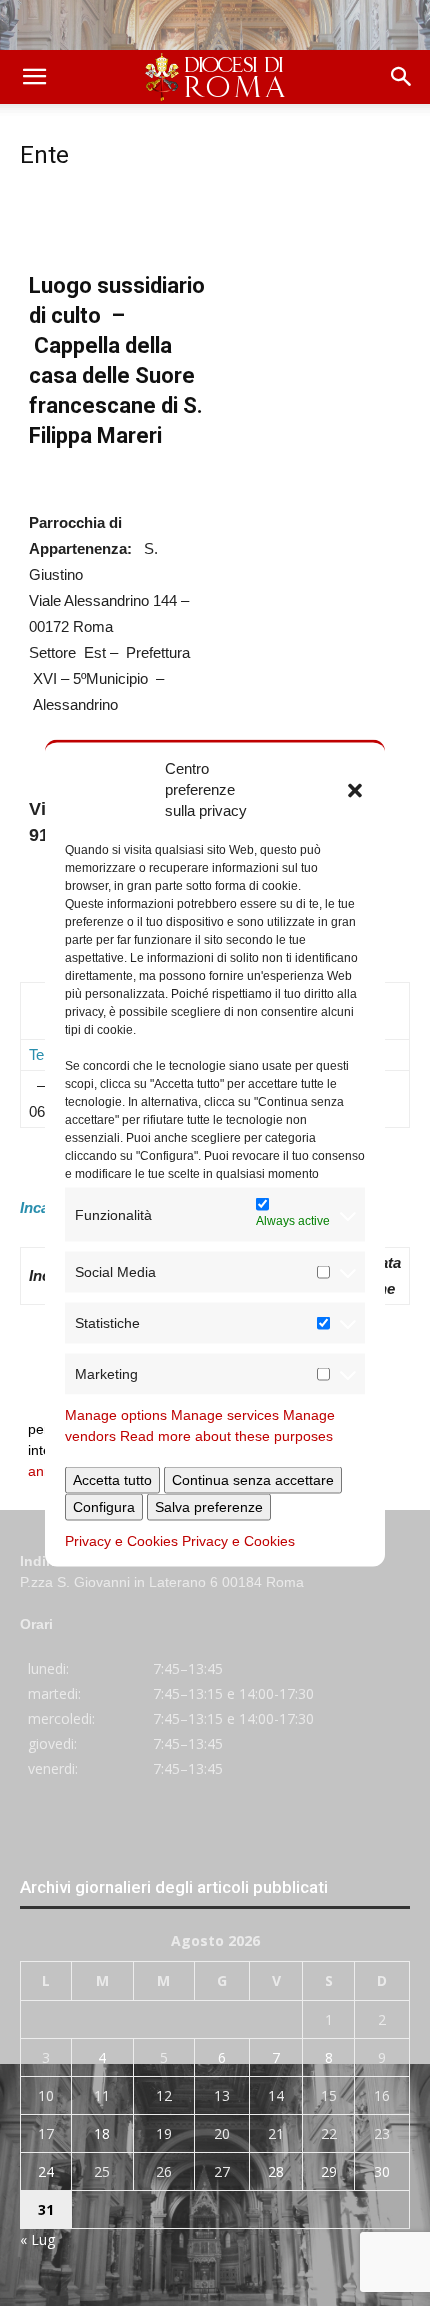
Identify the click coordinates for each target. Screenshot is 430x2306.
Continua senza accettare (253, 1480)
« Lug (37, 2239)
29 (329, 2171)
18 (102, 2133)
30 (382, 2171)
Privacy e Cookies (121, 1541)
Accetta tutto (112, 1480)
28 (276, 2171)
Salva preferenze (209, 1507)
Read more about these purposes (226, 1436)
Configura (104, 1507)
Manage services (225, 1415)
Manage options (116, 1415)
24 (46, 2171)
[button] (355, 789)
